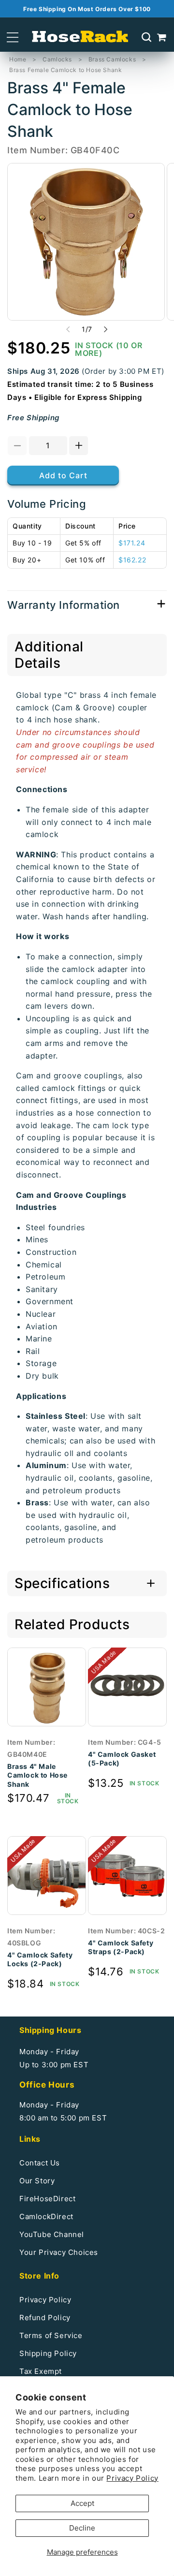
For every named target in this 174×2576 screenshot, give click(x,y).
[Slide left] (68, 329)
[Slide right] (106, 329)
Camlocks (57, 59)
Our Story (37, 2181)
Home (18, 59)
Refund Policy (45, 2318)
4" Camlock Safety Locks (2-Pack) (40, 1959)
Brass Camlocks (112, 59)
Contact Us (40, 2163)
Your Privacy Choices (59, 2252)
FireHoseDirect (47, 2199)
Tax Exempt (41, 2371)
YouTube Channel (52, 2234)
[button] (13, 37)
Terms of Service (51, 2335)
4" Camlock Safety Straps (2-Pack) (121, 1947)
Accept (82, 2503)
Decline (82, 2528)
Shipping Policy (48, 2353)
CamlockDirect (46, 2216)
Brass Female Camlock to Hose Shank (65, 70)
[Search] (146, 37)
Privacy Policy (132, 2478)
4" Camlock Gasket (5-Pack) (122, 1759)
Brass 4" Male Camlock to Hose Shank (37, 1775)
